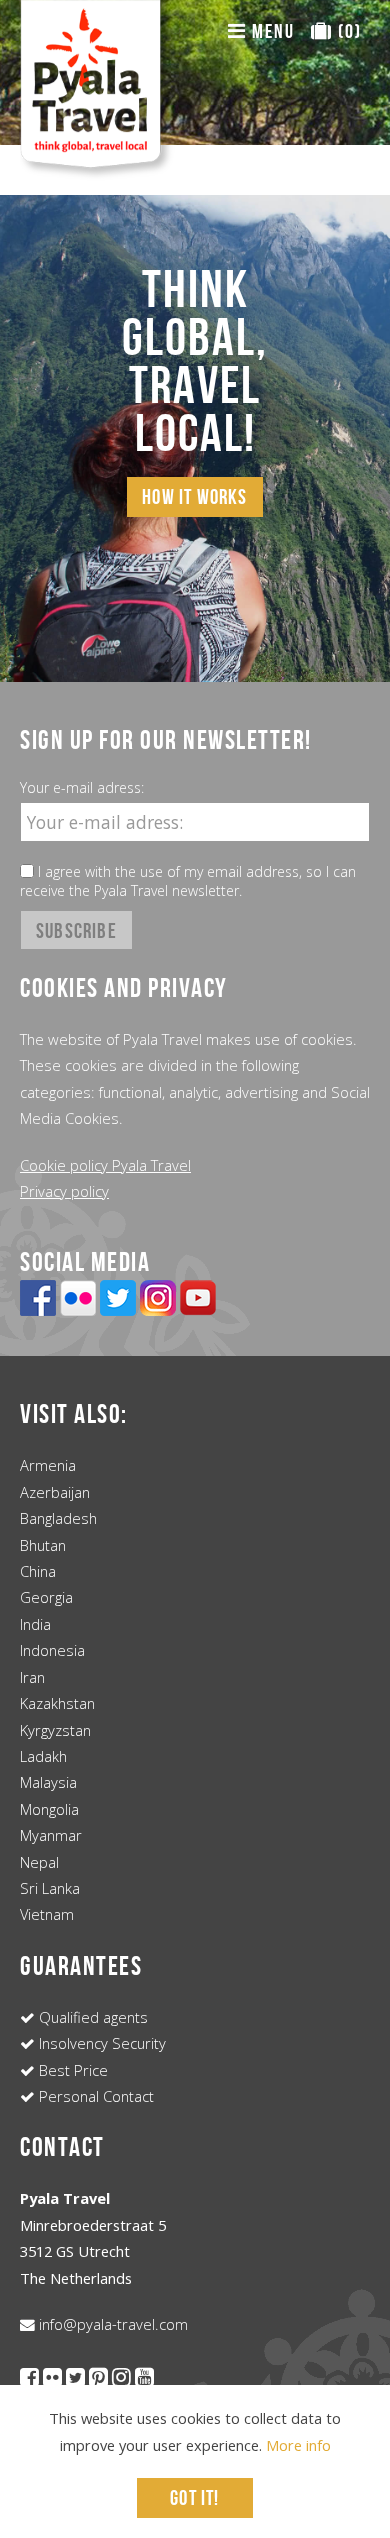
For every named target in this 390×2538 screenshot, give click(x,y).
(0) (347, 31)
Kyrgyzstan (55, 1730)
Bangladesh (58, 1518)
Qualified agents (91, 2017)
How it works (194, 496)
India (35, 1624)
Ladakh (43, 1756)
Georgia (46, 1597)
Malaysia (48, 1782)
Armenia (48, 1465)
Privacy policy (64, 1191)
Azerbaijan (55, 1492)
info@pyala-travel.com (111, 2324)
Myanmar (51, 1835)
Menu (271, 31)
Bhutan (43, 1545)
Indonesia (52, 1650)
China (38, 1571)
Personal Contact (94, 2096)
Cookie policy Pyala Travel (105, 1165)
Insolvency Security (100, 2043)
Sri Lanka (50, 1888)
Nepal (39, 1862)
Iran (32, 1677)
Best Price (71, 2070)
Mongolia (49, 1809)
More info (298, 2445)
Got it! (194, 2497)
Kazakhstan (57, 1703)
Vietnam (47, 1914)
